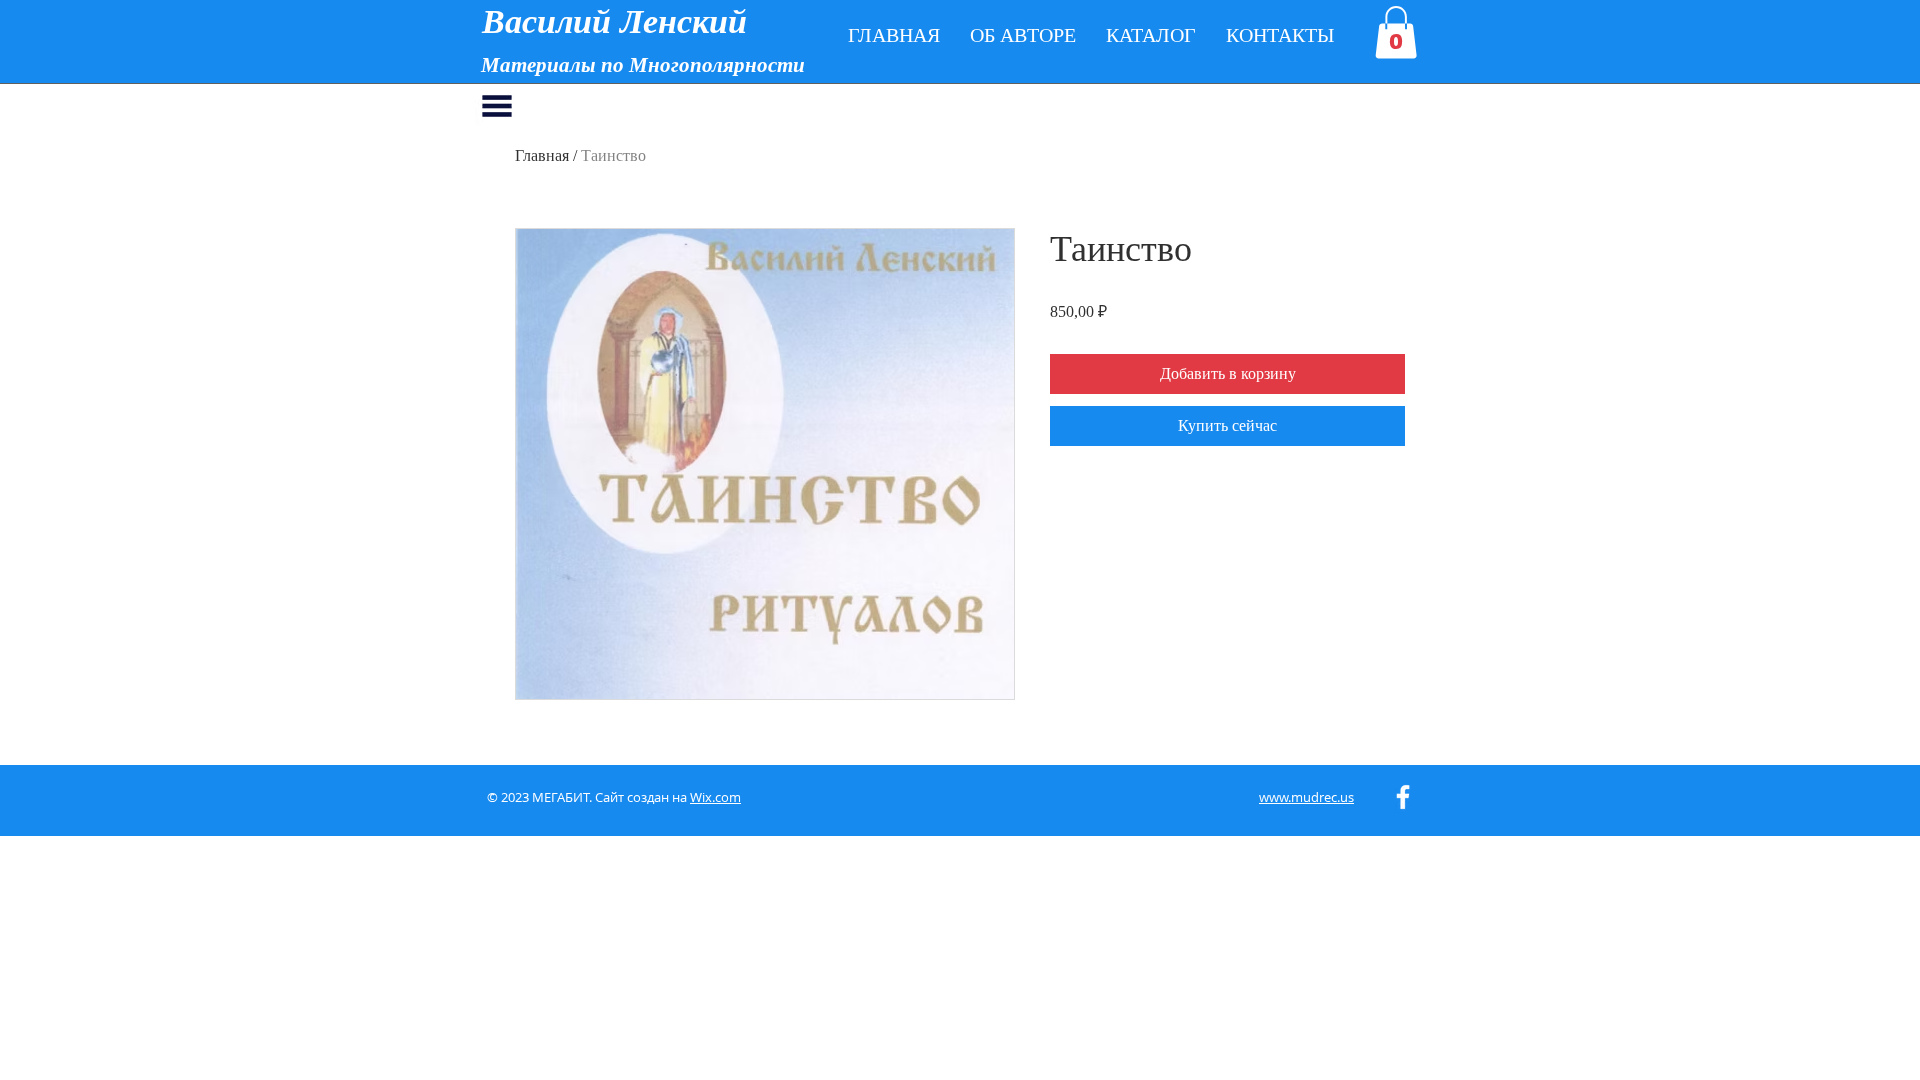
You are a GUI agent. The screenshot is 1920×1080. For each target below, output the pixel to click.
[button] (1396, 32)
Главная (542, 155)
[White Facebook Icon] (1403, 797)
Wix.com (715, 797)
